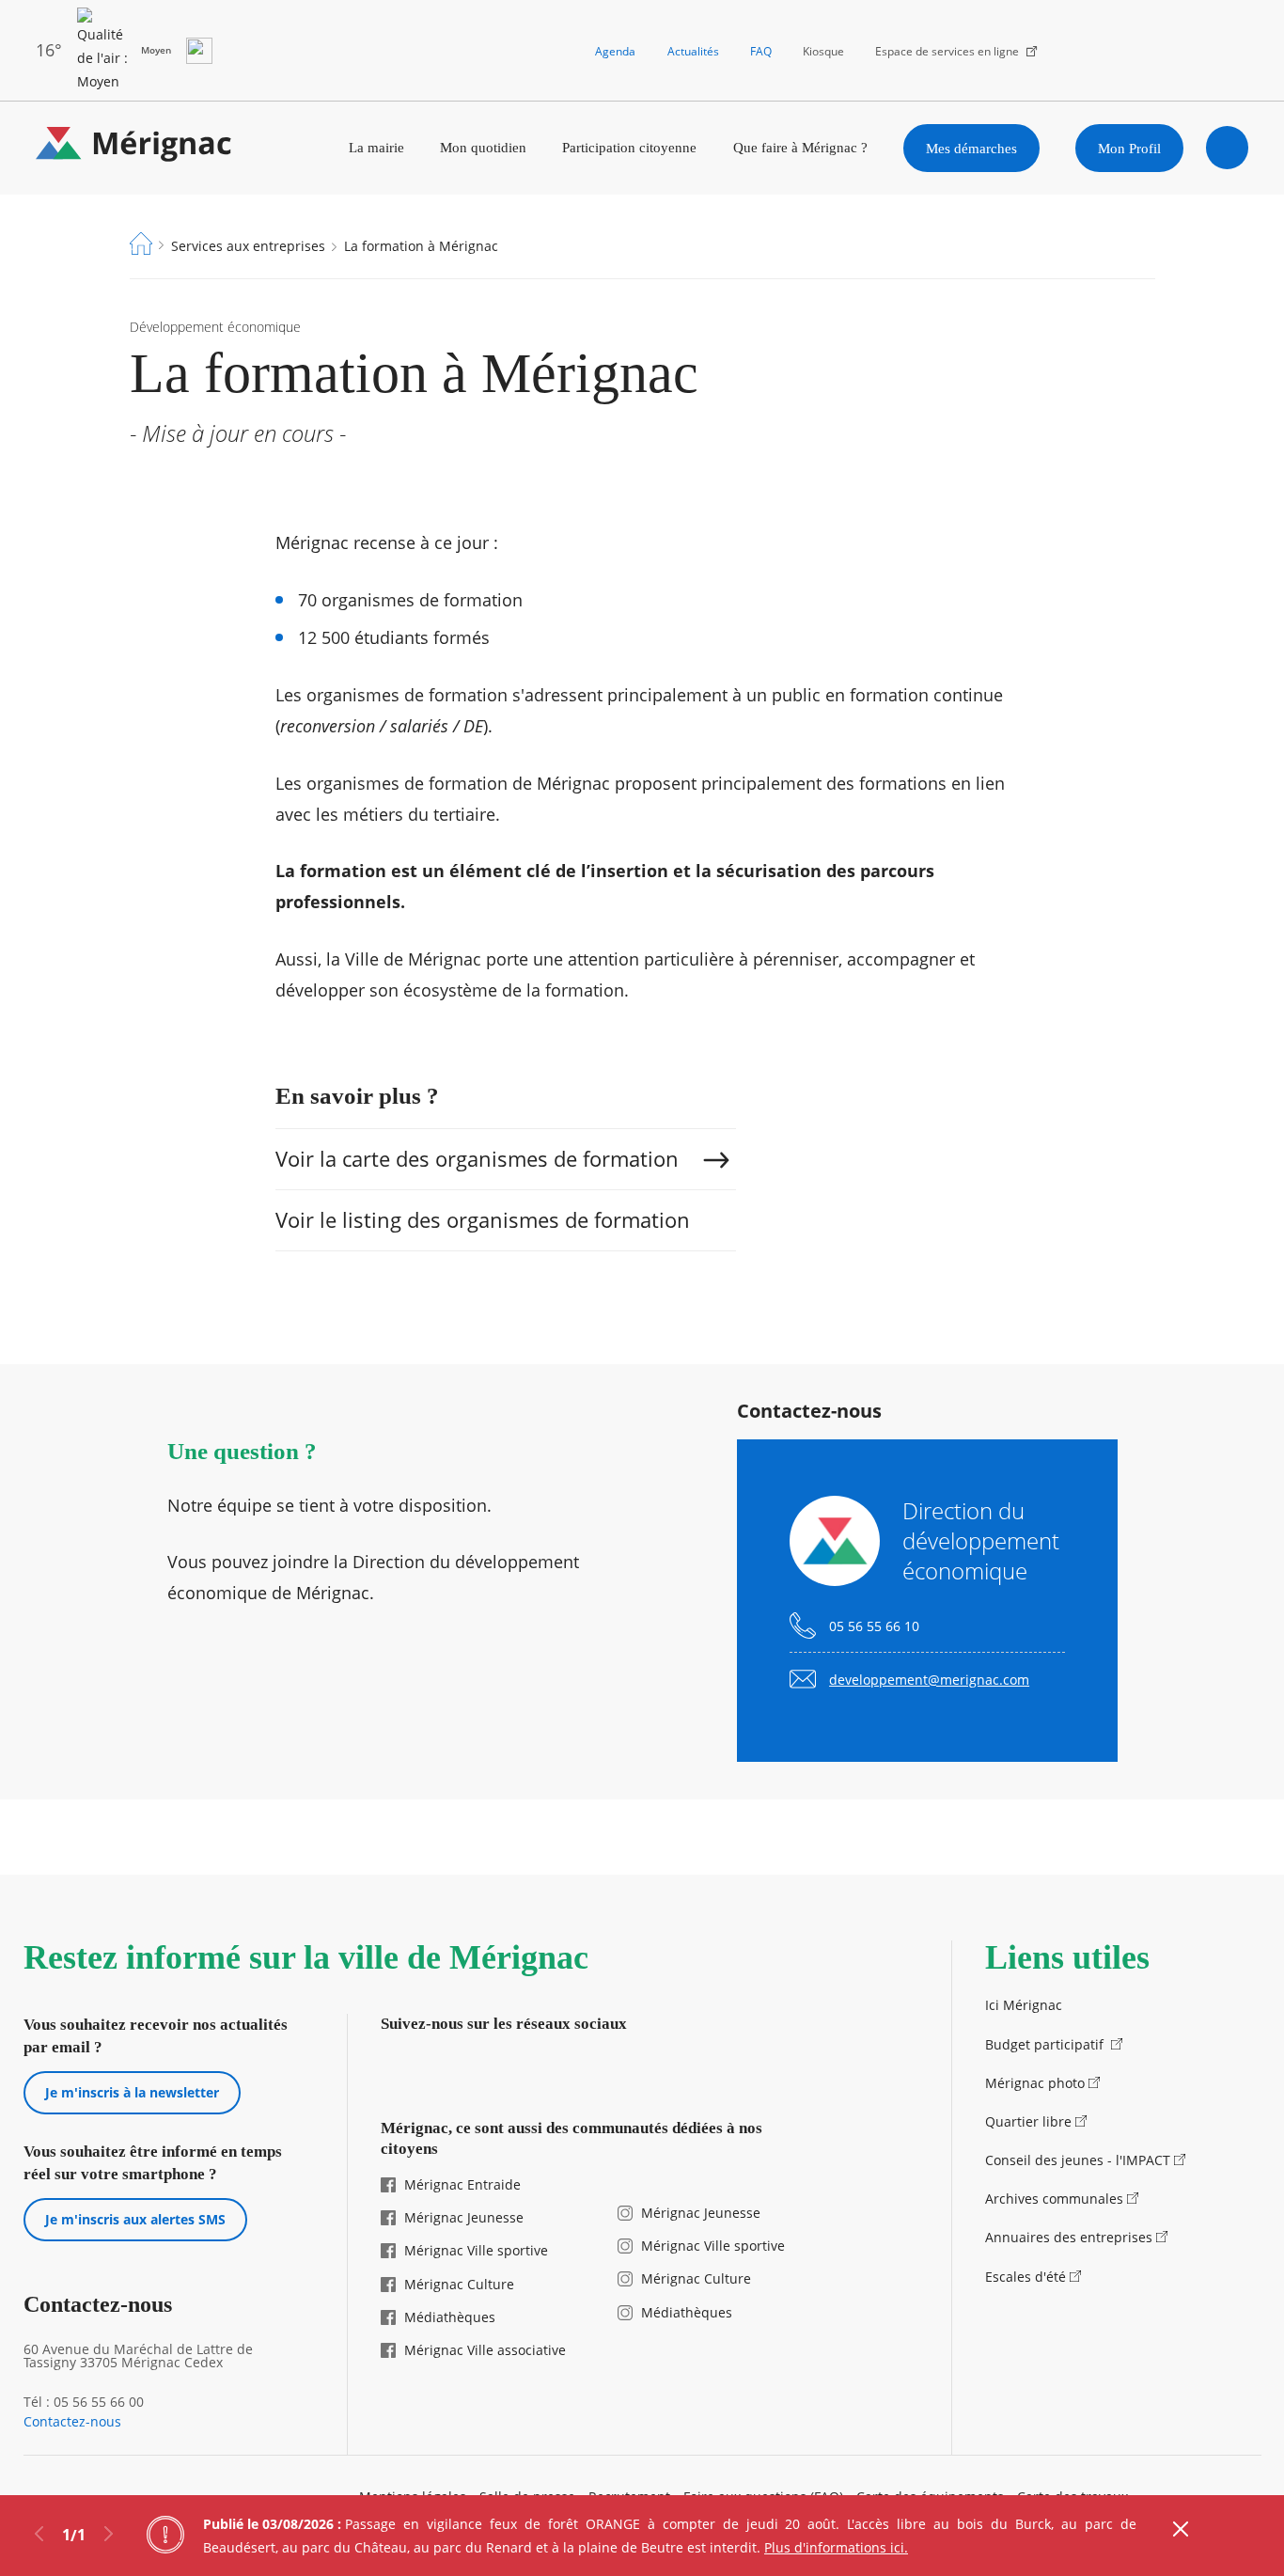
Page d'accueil (141, 243)
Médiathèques (450, 2317)
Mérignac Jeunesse (464, 2217)
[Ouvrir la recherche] (1228, 148)
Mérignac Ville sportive (476, 2250)
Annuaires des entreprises (1069, 2237)
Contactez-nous (72, 2422)
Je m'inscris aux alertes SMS (135, 2219)
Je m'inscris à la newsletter (132, 2092)
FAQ (761, 51)
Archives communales (1054, 2199)
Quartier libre (1028, 2121)
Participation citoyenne (629, 147)
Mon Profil (1129, 148)
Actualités (693, 51)
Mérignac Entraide (462, 2184)
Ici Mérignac (1024, 2005)
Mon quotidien (483, 147)
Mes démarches (971, 148)
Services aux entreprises (248, 246)
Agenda (615, 51)
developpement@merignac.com (929, 1680)
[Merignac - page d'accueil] (134, 148)
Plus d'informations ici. (836, 2547)
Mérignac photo (1035, 2083)
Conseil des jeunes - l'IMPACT (1078, 2160)
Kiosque (823, 51)
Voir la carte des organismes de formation (477, 1159)
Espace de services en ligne (947, 51)
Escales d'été (1026, 2277)
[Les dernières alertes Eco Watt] (199, 51)
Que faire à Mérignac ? (800, 147)
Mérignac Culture (459, 2284)
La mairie (376, 147)
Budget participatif (1046, 2044)
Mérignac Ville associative (485, 2350)
